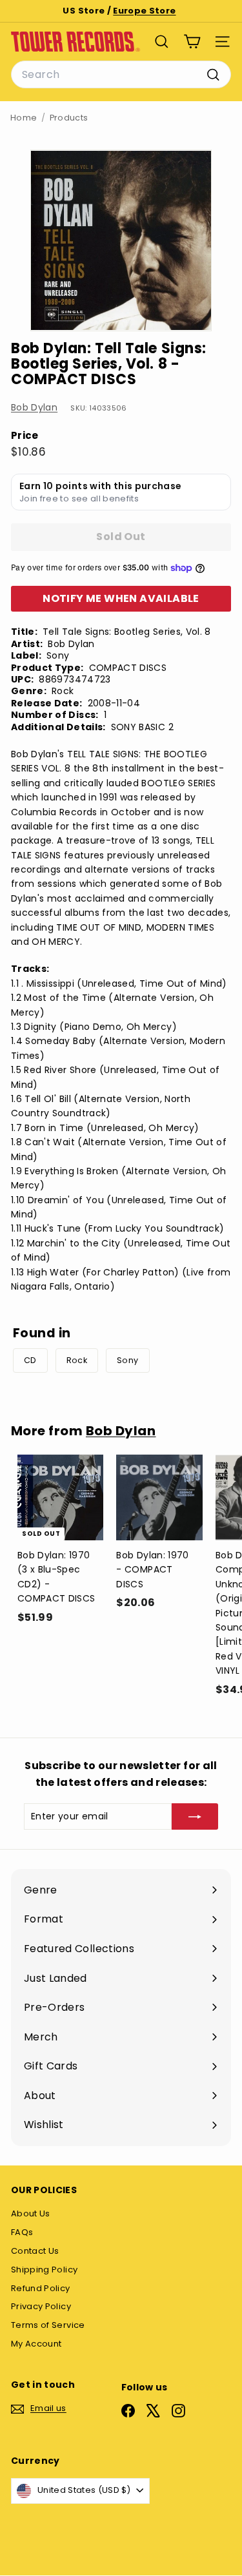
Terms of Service (48, 2325)
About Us (31, 2213)
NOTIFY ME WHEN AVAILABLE (121, 598)
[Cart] (192, 42)
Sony (127, 1360)
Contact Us (35, 2251)
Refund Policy (41, 2288)
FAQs (22, 2232)
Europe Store (144, 11)
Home (24, 118)
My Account (36, 2344)
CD (30, 1360)
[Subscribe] (195, 1816)
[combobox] (121, 75)
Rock (77, 1360)
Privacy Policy (41, 2306)
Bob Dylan (34, 407)
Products (69, 118)
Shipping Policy (44, 2270)
